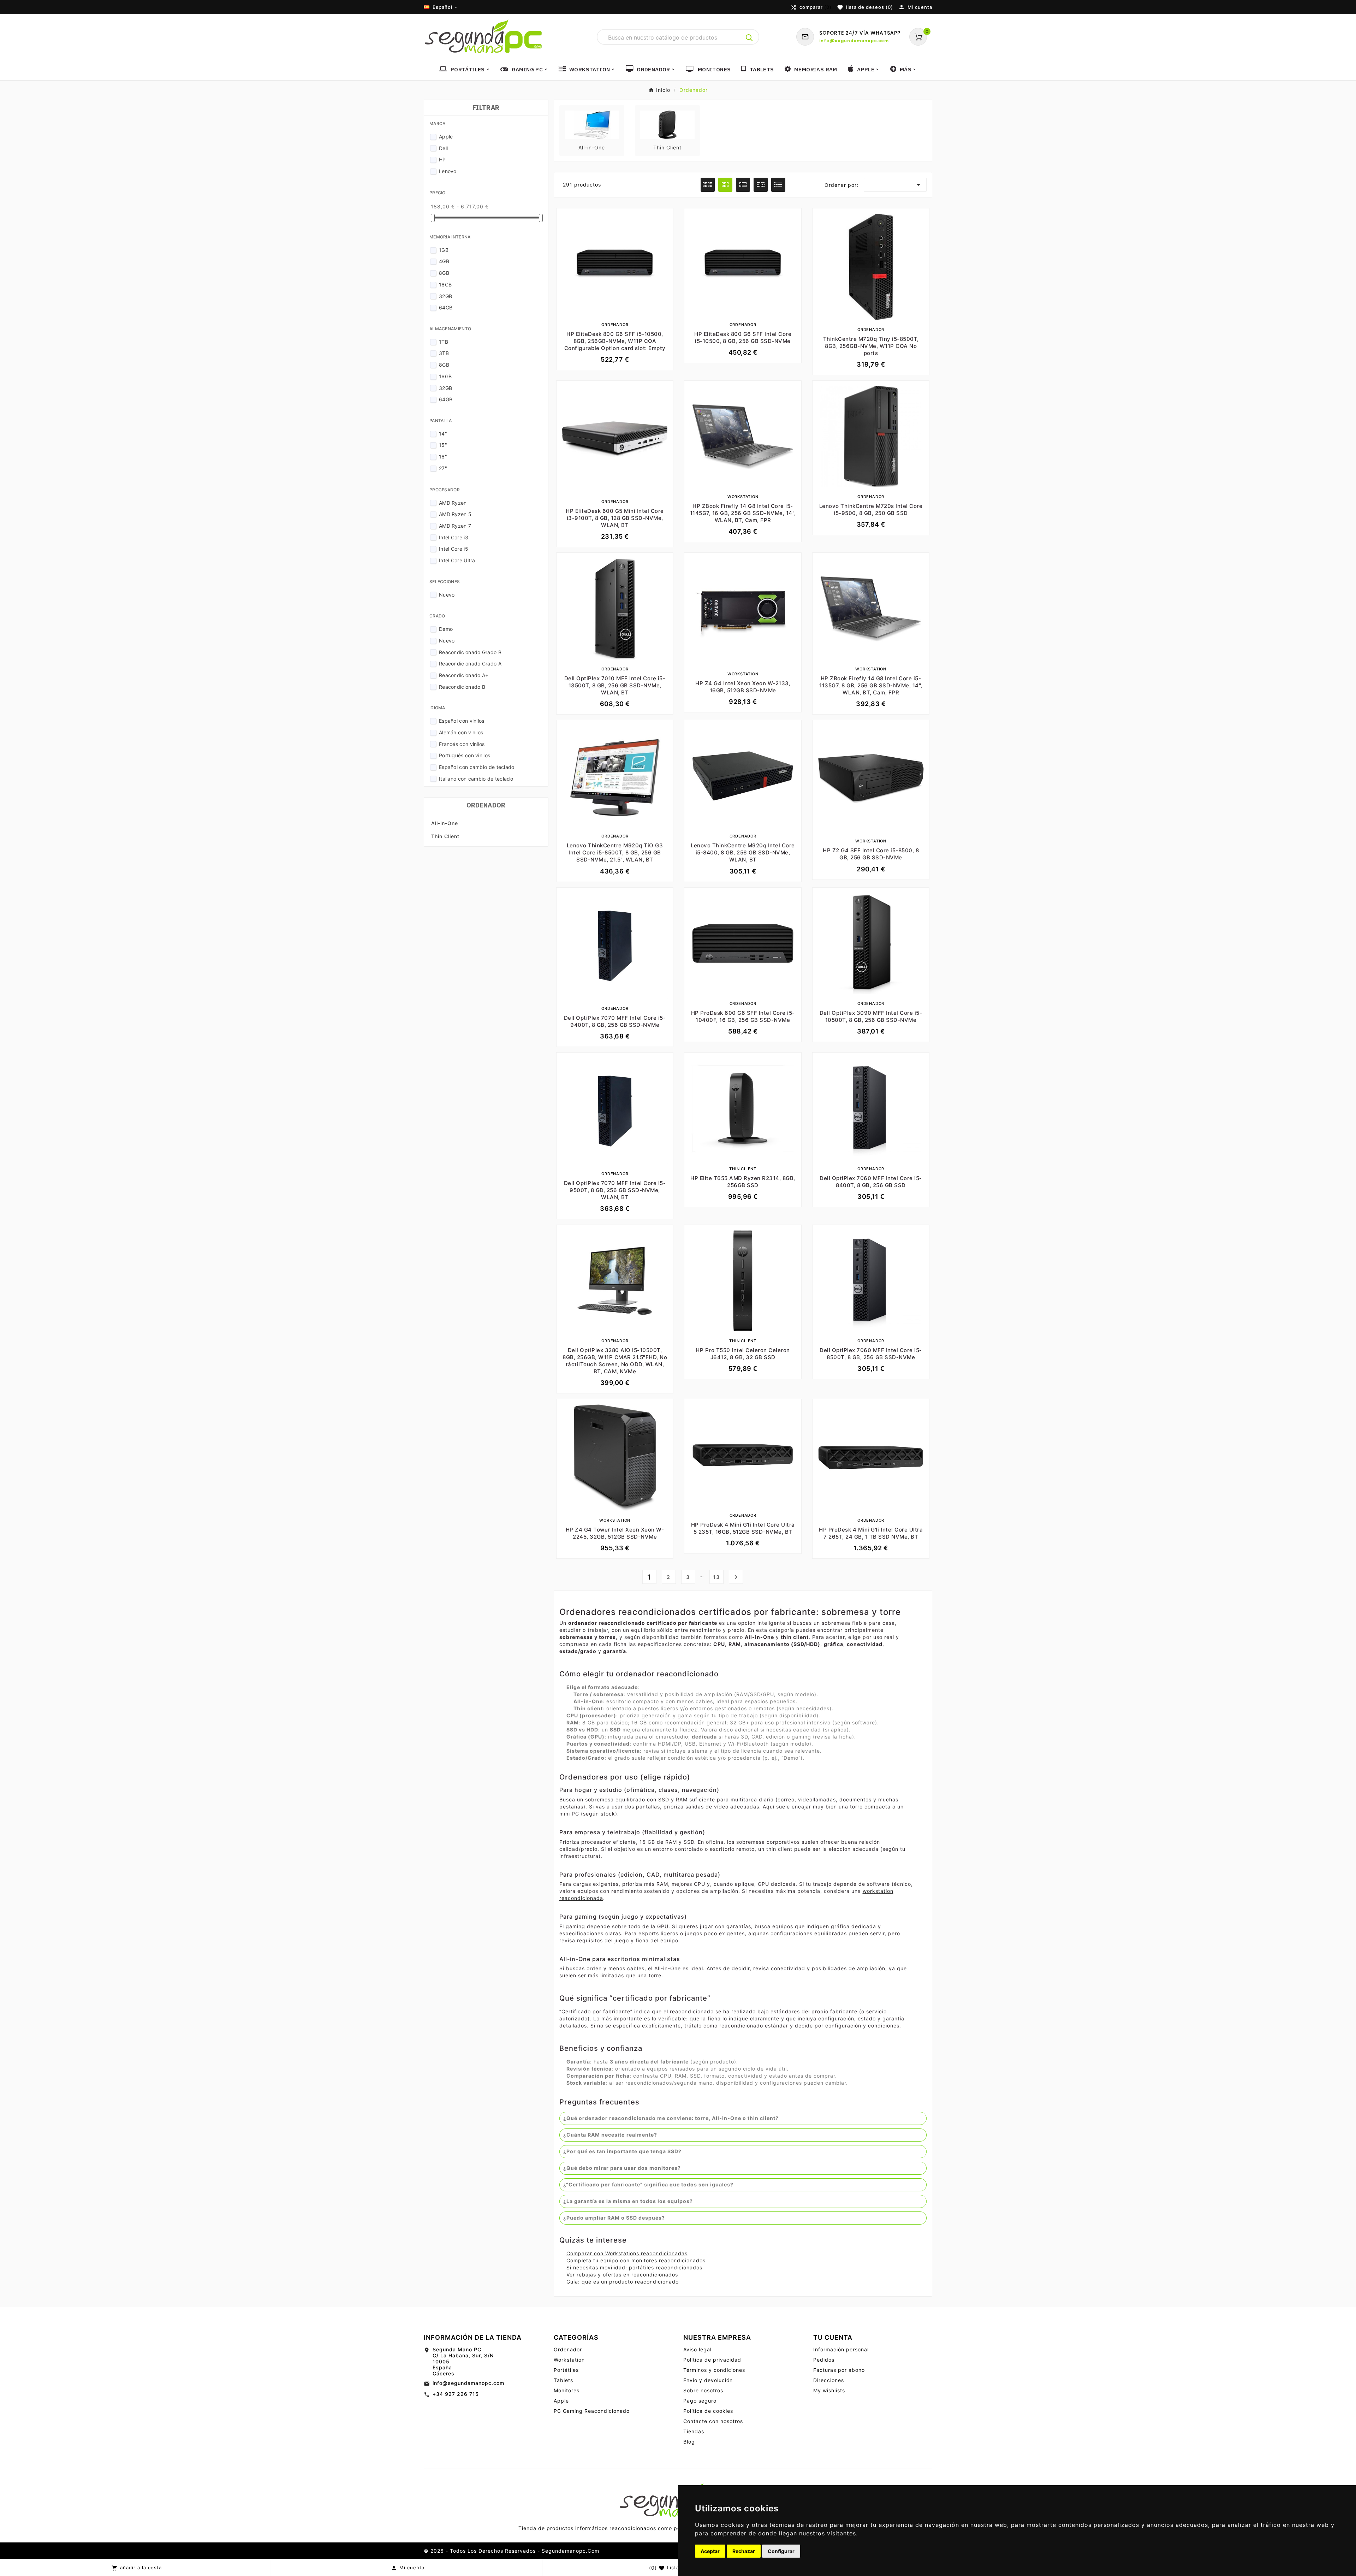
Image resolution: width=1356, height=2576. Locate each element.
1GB (444, 250)
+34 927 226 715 (456, 2394)
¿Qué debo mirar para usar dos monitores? (622, 2168)
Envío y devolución (708, 2380)
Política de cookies (708, 2411)
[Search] (749, 38)
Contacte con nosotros (713, 2421)
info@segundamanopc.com (468, 2383)
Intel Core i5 (454, 549)
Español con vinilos (462, 721)
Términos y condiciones (714, 2370)
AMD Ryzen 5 (455, 514)
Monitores (567, 2390)
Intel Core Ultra (457, 560)
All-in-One (445, 823)
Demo (446, 629)
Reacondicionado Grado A (470, 664)
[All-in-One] (592, 124)
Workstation (569, 2360)
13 (716, 1577)
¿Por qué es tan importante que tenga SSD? (622, 2151)
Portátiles (566, 2370)
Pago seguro (700, 2401)
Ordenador (486, 805)
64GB (446, 307)
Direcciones (829, 2380)
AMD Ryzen (453, 503)
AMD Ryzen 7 (455, 526)
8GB (444, 273)
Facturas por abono (839, 2370)
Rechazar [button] (744, 2551)
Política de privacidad (712, 2360)
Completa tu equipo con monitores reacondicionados (636, 2260)
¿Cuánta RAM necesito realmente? (610, 2135)
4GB (444, 261)
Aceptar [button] (710, 2551)
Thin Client (445, 836)
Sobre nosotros (703, 2390)
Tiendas (694, 2431)
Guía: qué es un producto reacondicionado (623, 2282)
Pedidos (824, 2360)
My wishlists (829, 2390)
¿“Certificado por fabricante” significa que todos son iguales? (648, 2184)
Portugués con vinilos (465, 755)
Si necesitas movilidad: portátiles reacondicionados (634, 2267)
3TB (444, 353)
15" (443, 445)
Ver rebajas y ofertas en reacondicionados (622, 2275)
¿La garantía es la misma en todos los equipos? (628, 2201)
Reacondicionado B (462, 687)
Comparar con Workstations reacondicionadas (627, 2253)
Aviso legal (697, 2349)
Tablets (563, 2380)
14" (443, 434)
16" (443, 457)
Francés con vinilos (462, 744)
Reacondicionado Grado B (470, 652)
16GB (445, 285)
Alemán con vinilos (461, 732)
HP (442, 159)
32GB (445, 296)
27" (443, 468)
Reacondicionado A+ (464, 675)
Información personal (841, 2349)
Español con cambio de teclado (477, 767)
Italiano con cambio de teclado (476, 779)
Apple (446, 137)
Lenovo (448, 171)
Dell (443, 148)
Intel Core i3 (454, 537)
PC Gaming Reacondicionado (592, 2411)
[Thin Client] (667, 124)
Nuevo (447, 595)
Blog (689, 2442)
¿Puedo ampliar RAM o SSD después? (614, 2218)
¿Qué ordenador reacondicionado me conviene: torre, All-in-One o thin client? (671, 2118)
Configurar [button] (781, 2551)
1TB (444, 342)
